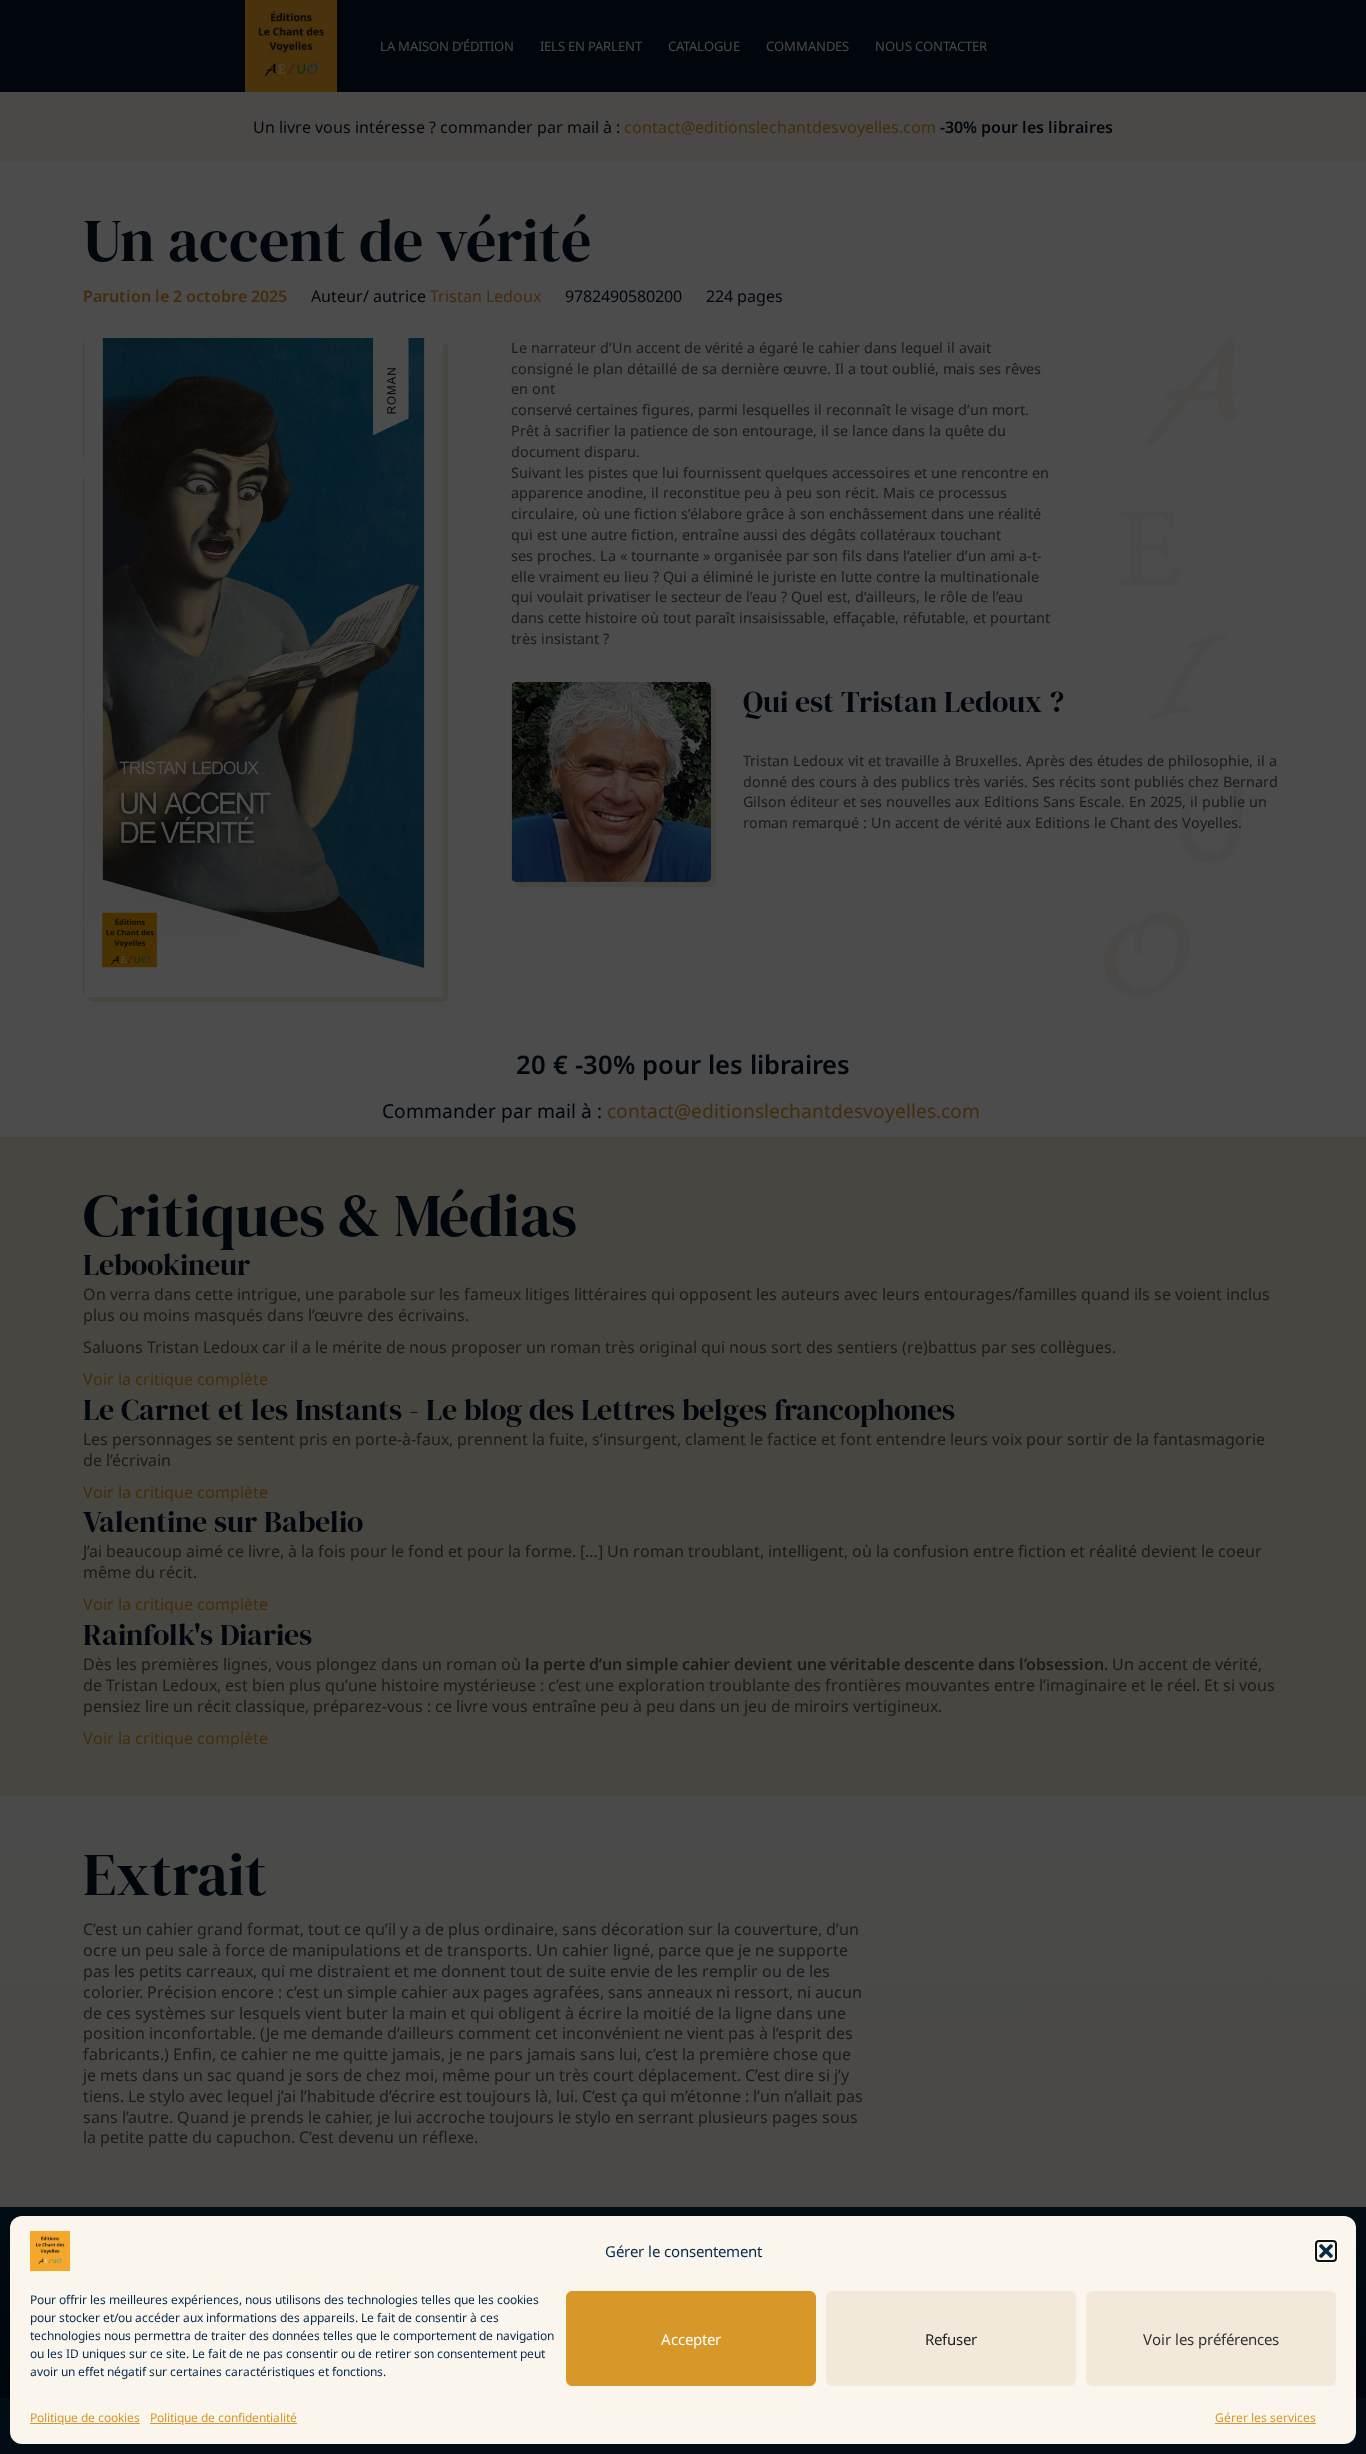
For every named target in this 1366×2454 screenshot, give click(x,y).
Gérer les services (1265, 2417)
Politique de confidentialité (223, 2417)
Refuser (951, 2339)
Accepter (691, 2339)
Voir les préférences (1211, 2339)
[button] (1326, 2251)
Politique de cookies (85, 2417)
